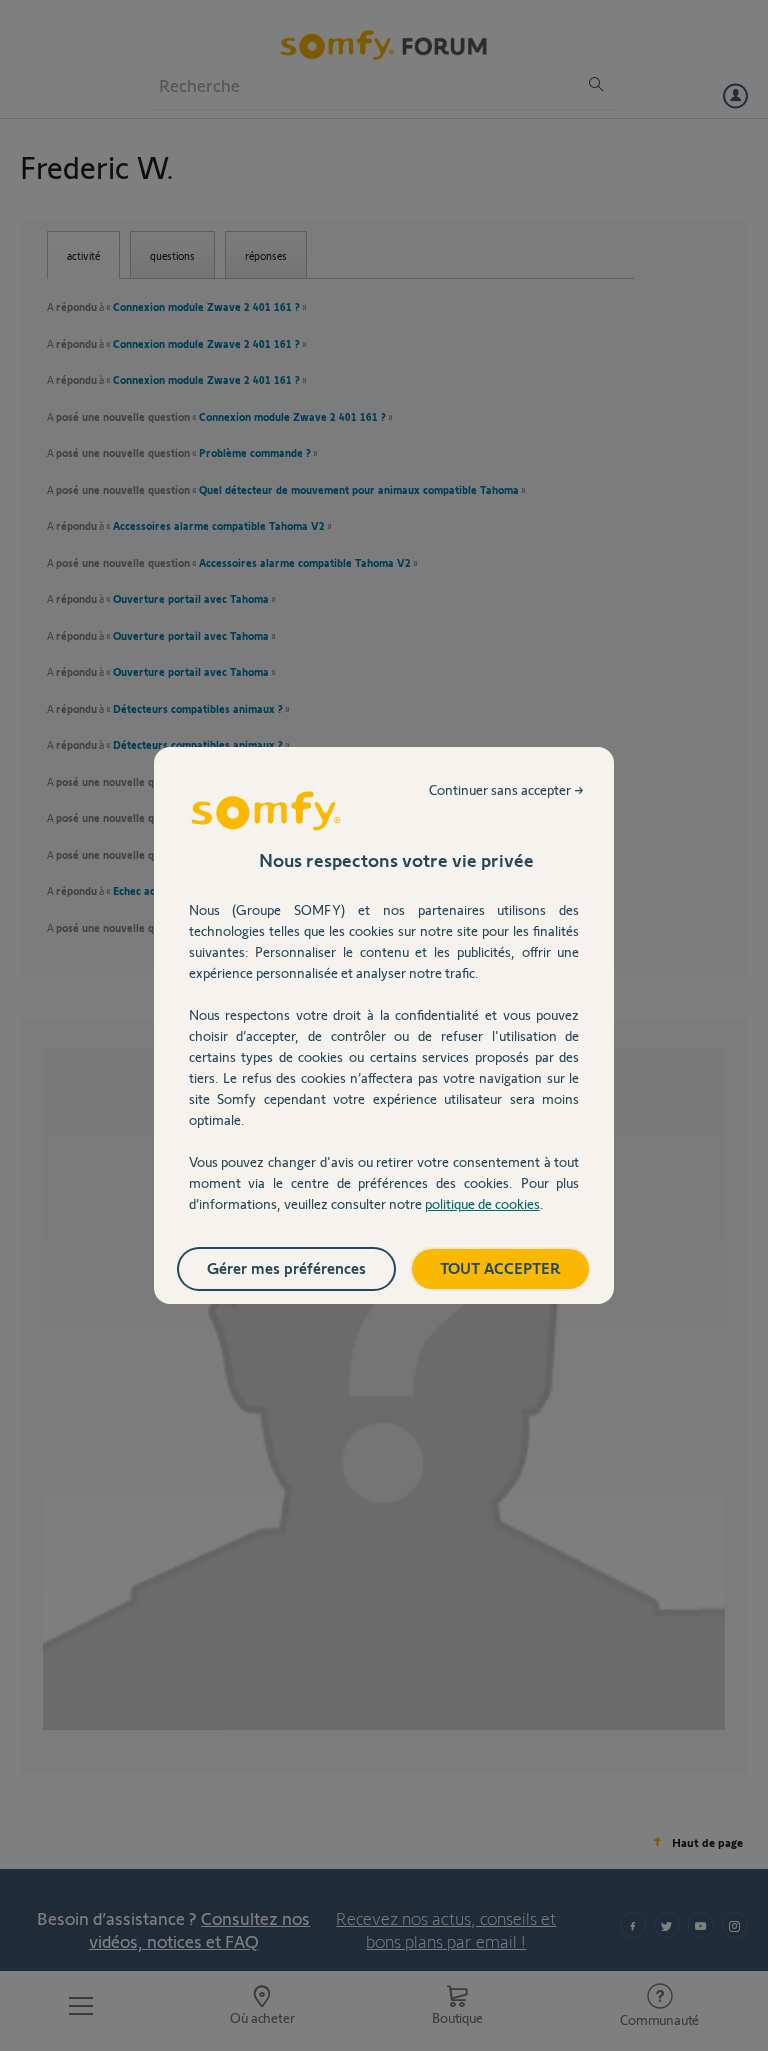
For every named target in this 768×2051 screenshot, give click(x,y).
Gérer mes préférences (286, 1267)
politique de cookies (482, 1203)
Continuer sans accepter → (506, 789)
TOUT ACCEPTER (500, 1267)
